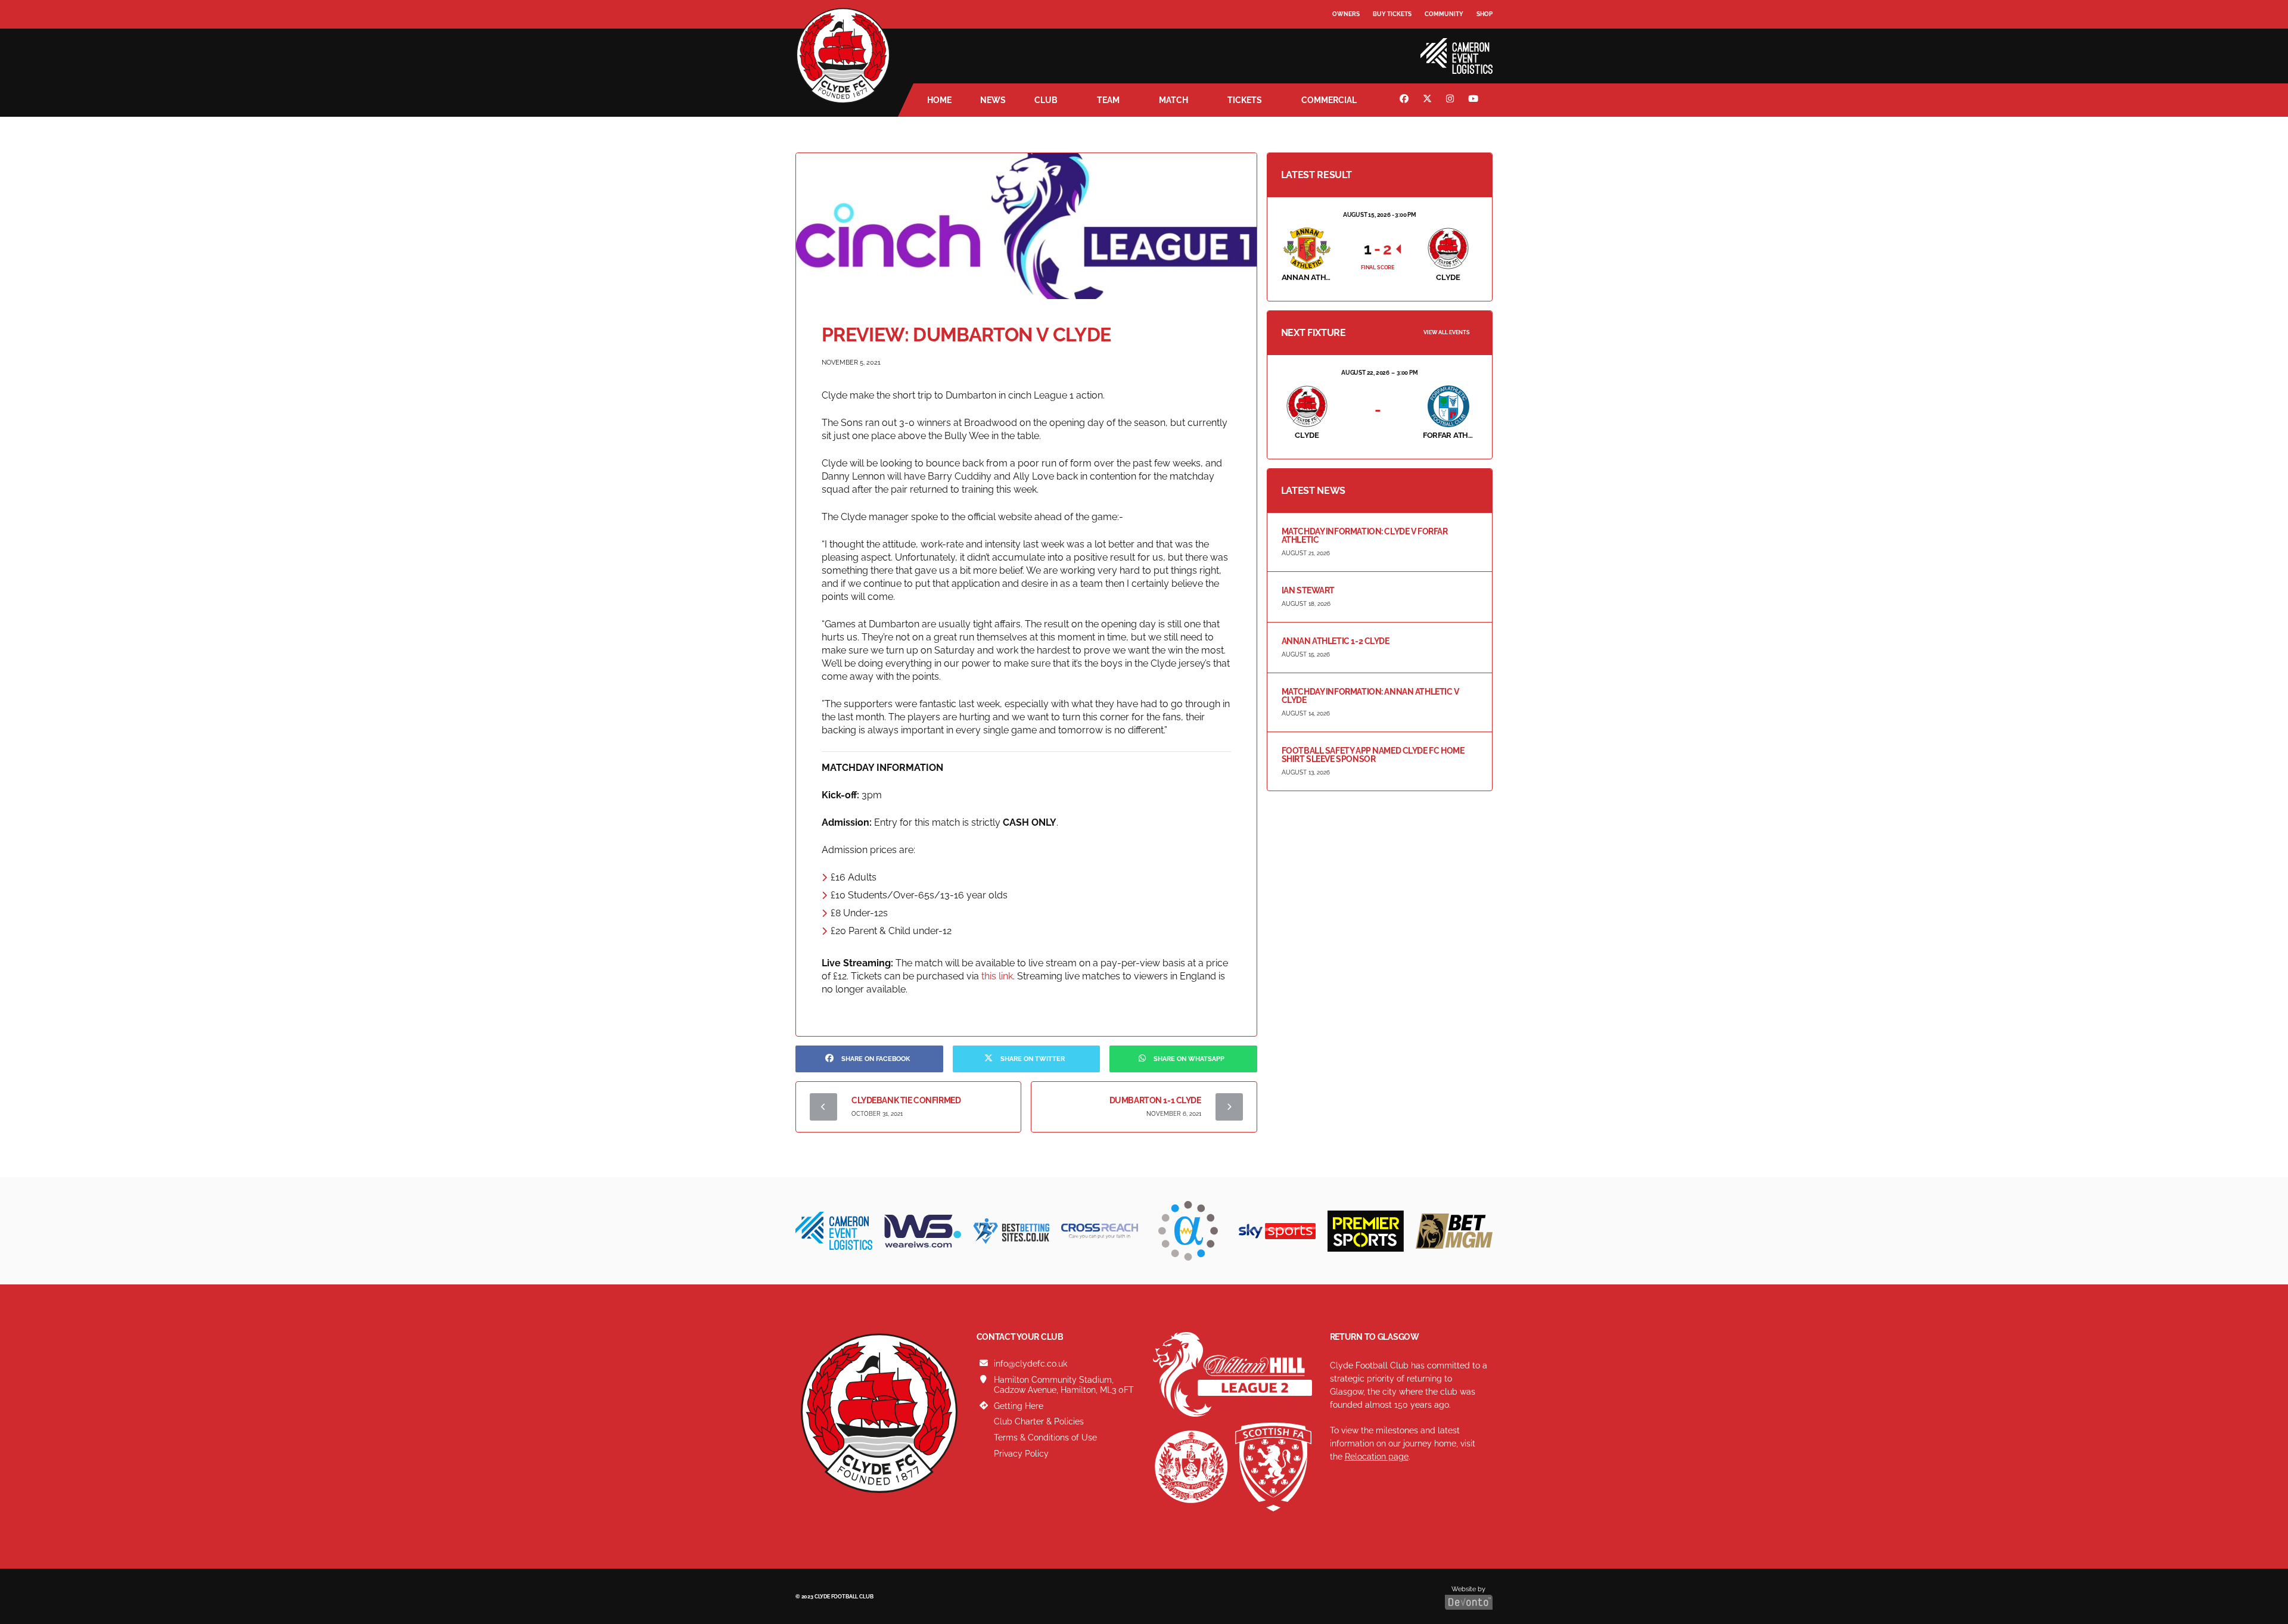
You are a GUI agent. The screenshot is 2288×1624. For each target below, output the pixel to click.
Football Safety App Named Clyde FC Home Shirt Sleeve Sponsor (1373, 755)
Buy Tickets (1392, 14)
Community (1444, 14)
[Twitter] (1429, 100)
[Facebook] (1406, 100)
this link (997, 976)
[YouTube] (1475, 100)
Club (1046, 100)
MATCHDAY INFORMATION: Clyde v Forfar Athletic (1365, 536)
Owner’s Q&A (1354, 47)
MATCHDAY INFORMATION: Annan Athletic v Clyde (1370, 696)
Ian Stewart (1308, 590)
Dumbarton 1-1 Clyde (1155, 1100)
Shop (1485, 14)
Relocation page (1377, 1457)
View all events (1447, 332)
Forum (1344, 38)
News (993, 100)
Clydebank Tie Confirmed (906, 1100)
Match (1173, 100)
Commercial (1329, 100)
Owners (1346, 14)
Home (939, 100)
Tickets (1245, 100)
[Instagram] (1451, 100)
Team (1108, 100)
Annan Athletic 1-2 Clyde (1336, 641)
